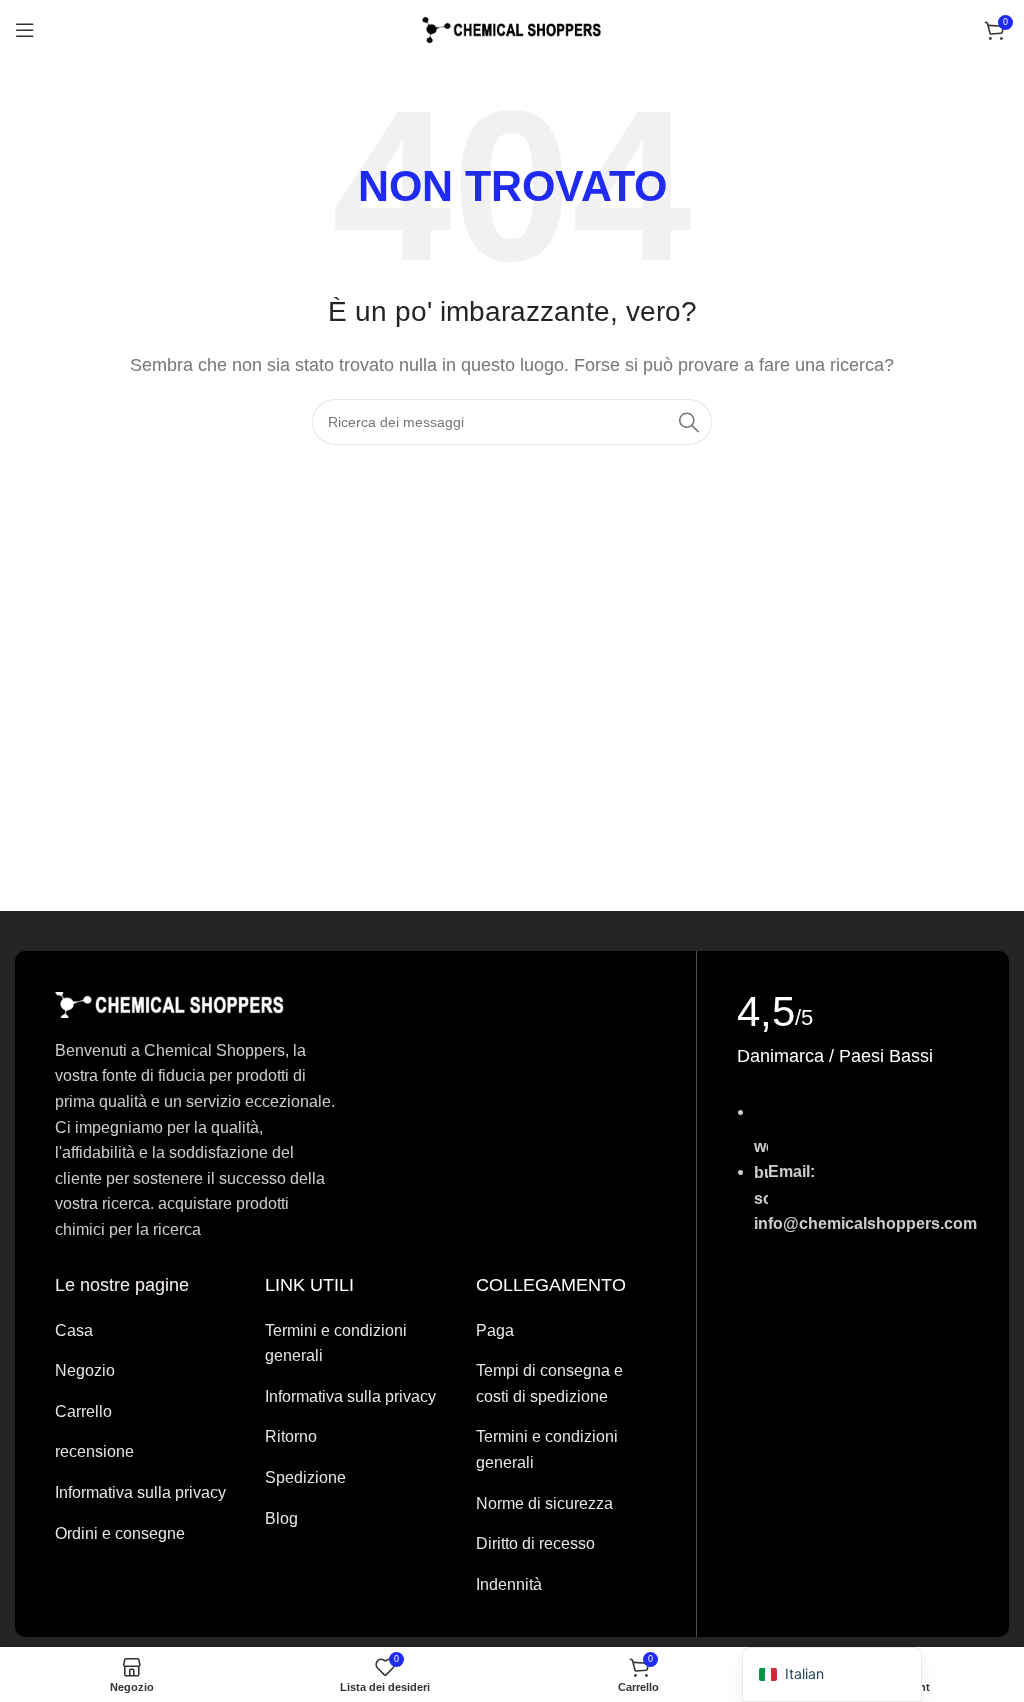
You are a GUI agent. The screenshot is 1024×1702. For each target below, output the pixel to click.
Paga (495, 1330)
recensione (94, 1451)
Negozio (85, 1370)
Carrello (83, 1411)
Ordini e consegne (120, 1533)
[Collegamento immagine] (170, 1003)
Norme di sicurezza (544, 1503)
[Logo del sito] (512, 28)
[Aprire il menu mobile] (25, 30)
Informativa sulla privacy (140, 1492)
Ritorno (291, 1436)
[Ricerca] (689, 422)
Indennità (509, 1584)
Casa (74, 1330)
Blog (281, 1518)
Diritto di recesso (535, 1543)
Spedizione (305, 1477)
